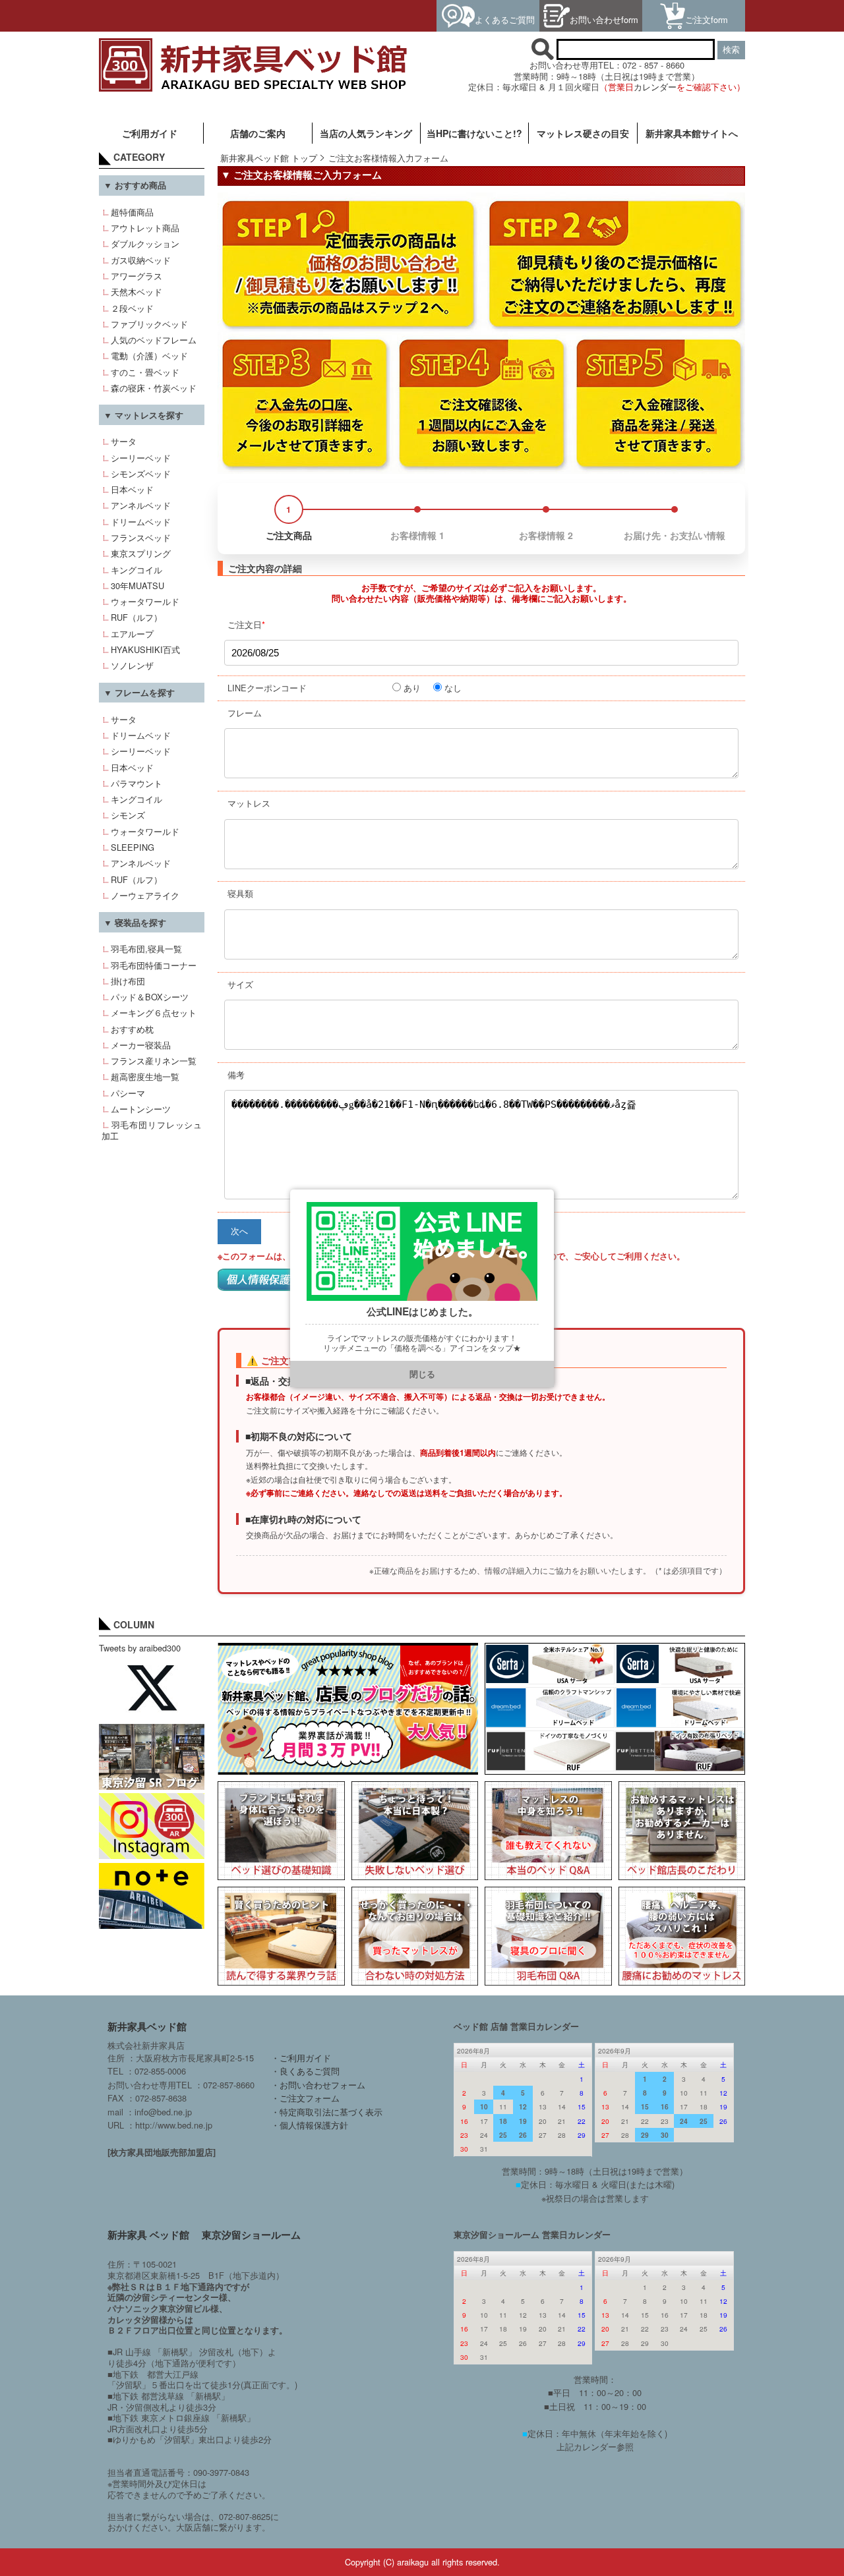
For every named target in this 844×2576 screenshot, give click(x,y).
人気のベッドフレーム (154, 340)
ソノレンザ (132, 665)
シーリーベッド (141, 458)
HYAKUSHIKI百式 (145, 649)
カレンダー (655, 87)
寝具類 (240, 893)
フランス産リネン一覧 (154, 1061)
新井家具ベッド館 (147, 2026)
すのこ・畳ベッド (145, 372)
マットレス (249, 803)
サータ (124, 441)
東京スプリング (141, 553)
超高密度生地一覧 (145, 1076)
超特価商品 (132, 212)
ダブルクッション (145, 243)
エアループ (132, 634)
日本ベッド (132, 489)
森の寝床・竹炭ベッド (154, 388)
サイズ (240, 984)
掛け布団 (128, 981)
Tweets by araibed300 (140, 1648)
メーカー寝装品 (141, 1045)
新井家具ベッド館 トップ (269, 158)
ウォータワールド (145, 601)
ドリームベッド (141, 522)
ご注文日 (246, 624)
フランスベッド (141, 537)
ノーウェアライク (145, 895)
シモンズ (128, 815)
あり (412, 688)
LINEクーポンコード (267, 688)
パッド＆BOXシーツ (150, 997)
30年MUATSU (137, 586)
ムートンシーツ (141, 1109)
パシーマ (128, 1093)
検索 (731, 50)
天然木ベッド (136, 292)
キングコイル (136, 570)
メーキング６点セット (154, 1013)
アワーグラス (136, 276)
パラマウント (136, 783)
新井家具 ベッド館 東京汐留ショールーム (204, 2235)
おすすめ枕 (132, 1029)
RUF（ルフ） (136, 617)
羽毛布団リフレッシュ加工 (152, 1130)
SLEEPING (133, 847)
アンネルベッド (141, 505)
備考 (236, 1074)
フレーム (245, 713)
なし (453, 688)
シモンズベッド (141, 473)
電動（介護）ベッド (149, 356)
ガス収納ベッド (141, 260)
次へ (239, 1231)
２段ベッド (132, 308)
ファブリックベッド (149, 324)
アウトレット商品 (145, 228)
